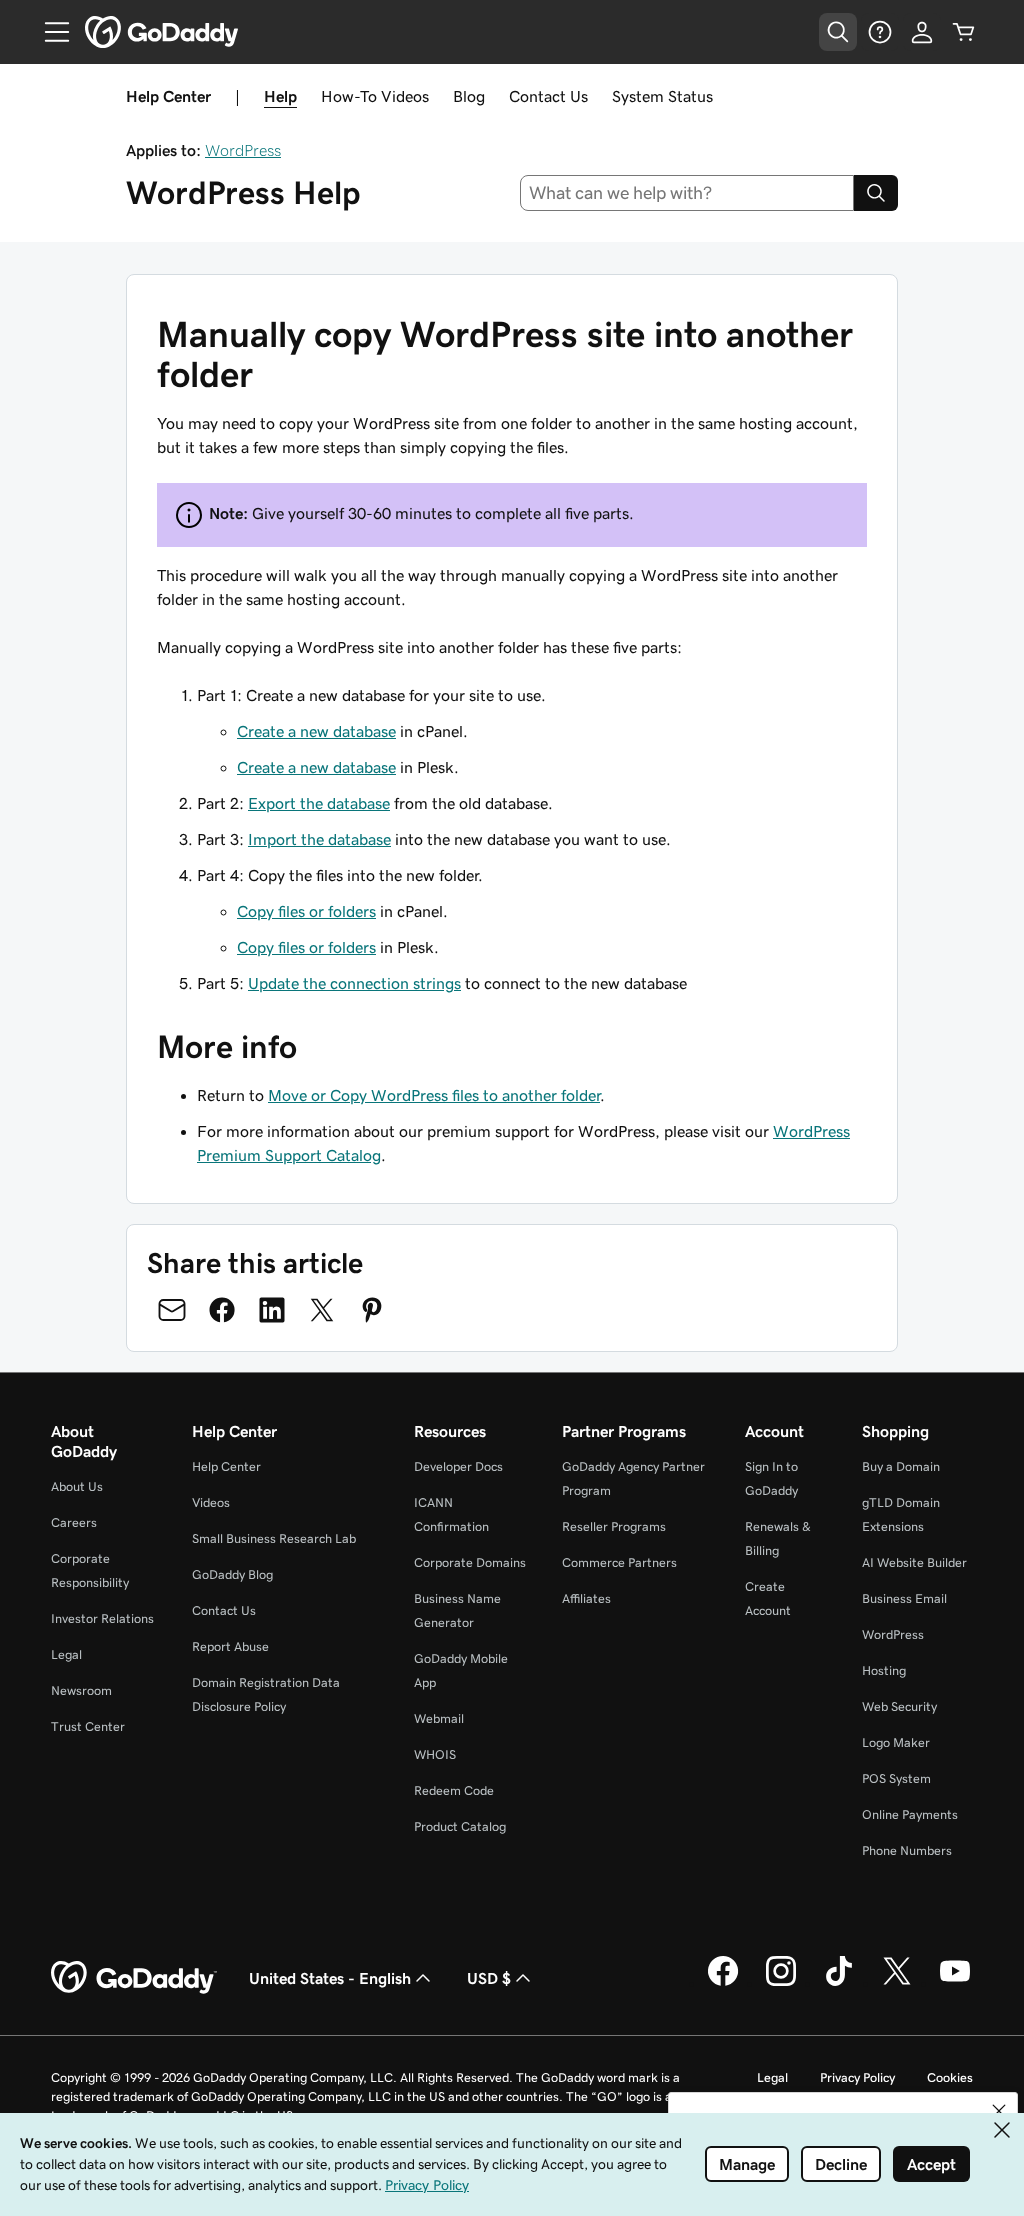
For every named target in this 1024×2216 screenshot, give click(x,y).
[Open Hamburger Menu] (49, 32)
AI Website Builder (914, 1562)
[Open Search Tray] (838, 32)
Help (280, 96)
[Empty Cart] (964, 32)
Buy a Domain (901, 1466)
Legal (66, 1654)
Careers (74, 1522)
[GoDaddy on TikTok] (839, 1983)
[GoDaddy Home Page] (134, 1978)
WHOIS (435, 1754)
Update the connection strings (354, 983)
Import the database (319, 839)
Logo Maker (896, 1742)
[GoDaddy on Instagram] (781, 1983)
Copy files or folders (306, 911)
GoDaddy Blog (232, 1574)
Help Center (226, 1466)
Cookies (950, 2077)
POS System (896, 1778)
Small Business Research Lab (274, 1538)
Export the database (319, 803)
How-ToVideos (375, 96)
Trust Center (88, 1726)
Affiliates (586, 1598)
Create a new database (316, 731)
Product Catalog (460, 1826)
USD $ (489, 1978)
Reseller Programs (614, 1526)
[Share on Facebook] (222, 1310)
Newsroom (81, 1690)
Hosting (884, 1670)
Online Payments (910, 1814)
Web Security (899, 1706)
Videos (211, 1502)
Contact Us (548, 96)
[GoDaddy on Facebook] (723, 1983)
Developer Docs (458, 1466)
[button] (999, 2111)
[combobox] (687, 193)
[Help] (880, 32)
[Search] (876, 193)
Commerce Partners (619, 1562)
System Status (662, 96)
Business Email (904, 1598)
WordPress (243, 150)
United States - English (330, 1978)
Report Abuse (230, 1646)
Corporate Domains (470, 1562)
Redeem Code (454, 1790)
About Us (77, 1486)
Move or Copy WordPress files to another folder (434, 1095)
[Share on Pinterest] (372, 1310)
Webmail (439, 1718)
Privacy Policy (857, 2077)
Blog (469, 96)
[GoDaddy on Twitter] (897, 1983)
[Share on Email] (172, 1310)
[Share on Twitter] (322, 1310)
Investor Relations (102, 1618)
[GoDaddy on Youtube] (955, 1983)
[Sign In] (922, 32)
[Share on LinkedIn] (272, 1310)
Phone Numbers (907, 1850)
